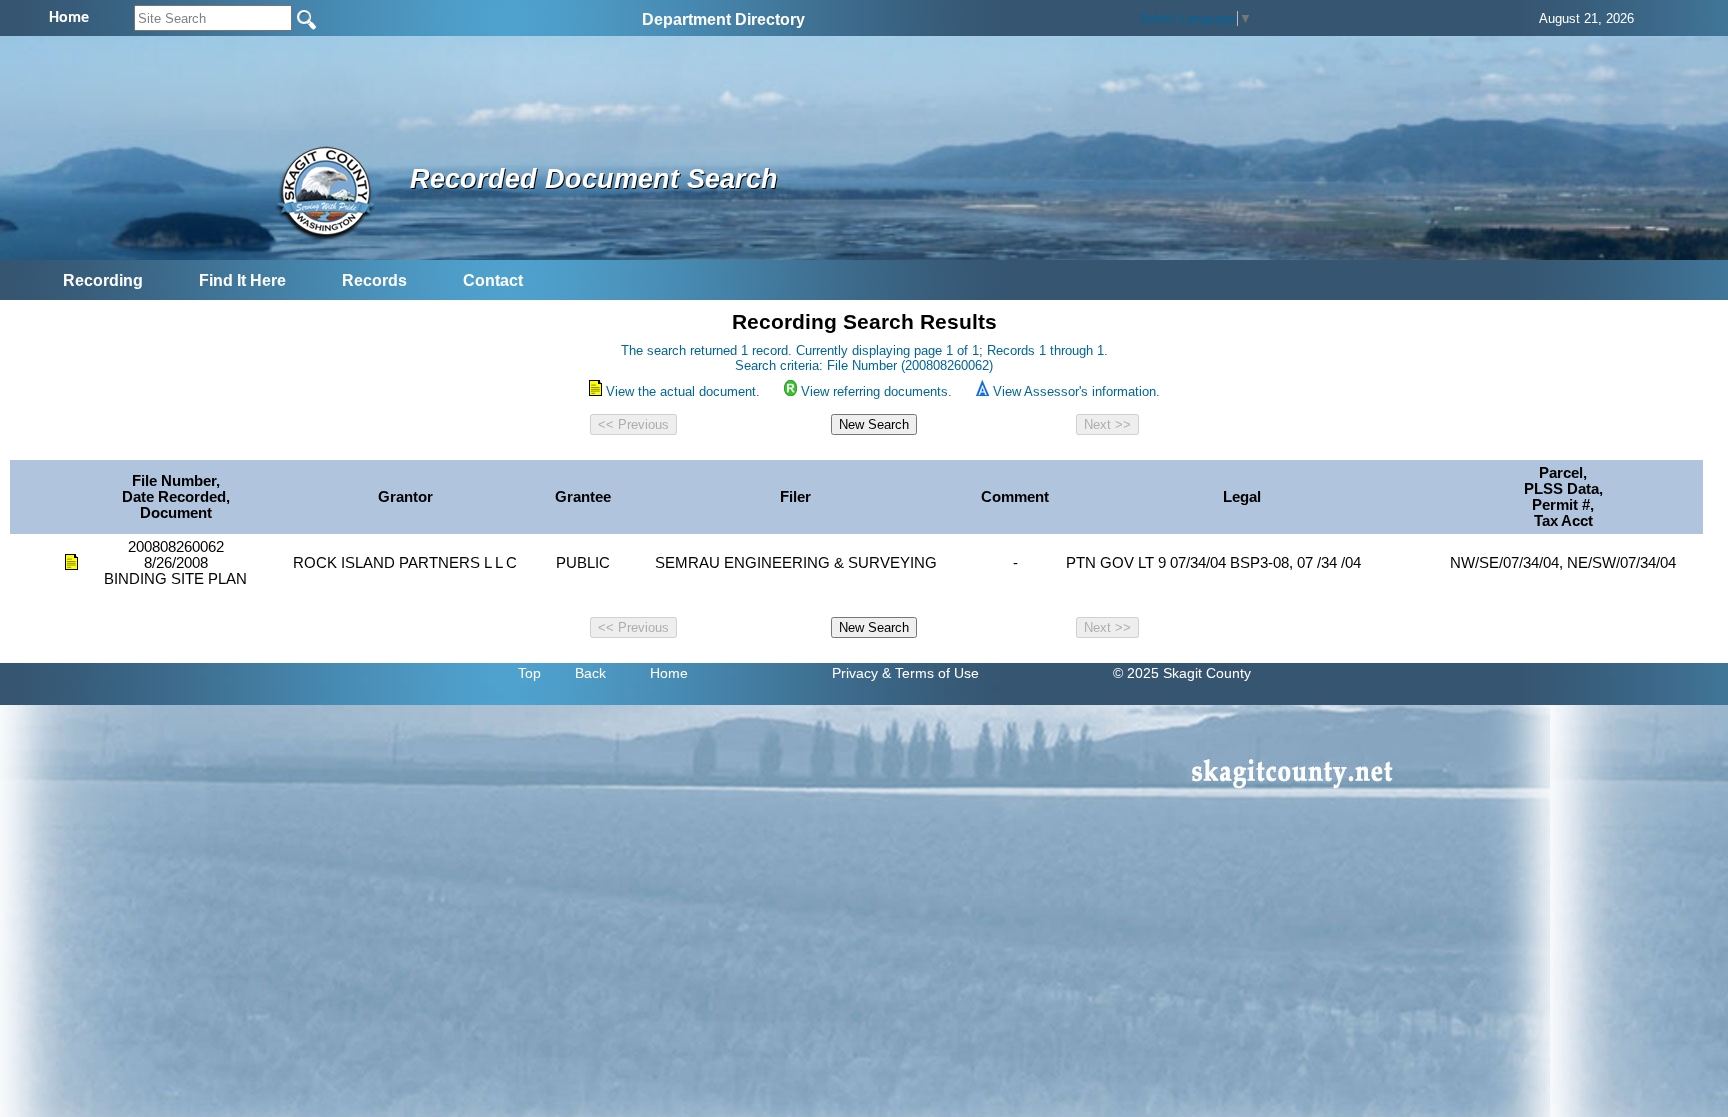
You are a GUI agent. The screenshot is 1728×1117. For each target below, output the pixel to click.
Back (590, 673)
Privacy (855, 673)
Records (374, 280)
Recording (103, 280)
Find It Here (242, 280)
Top (529, 673)
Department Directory (723, 19)
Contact (493, 280)
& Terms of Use (930, 673)
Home (669, 673)
